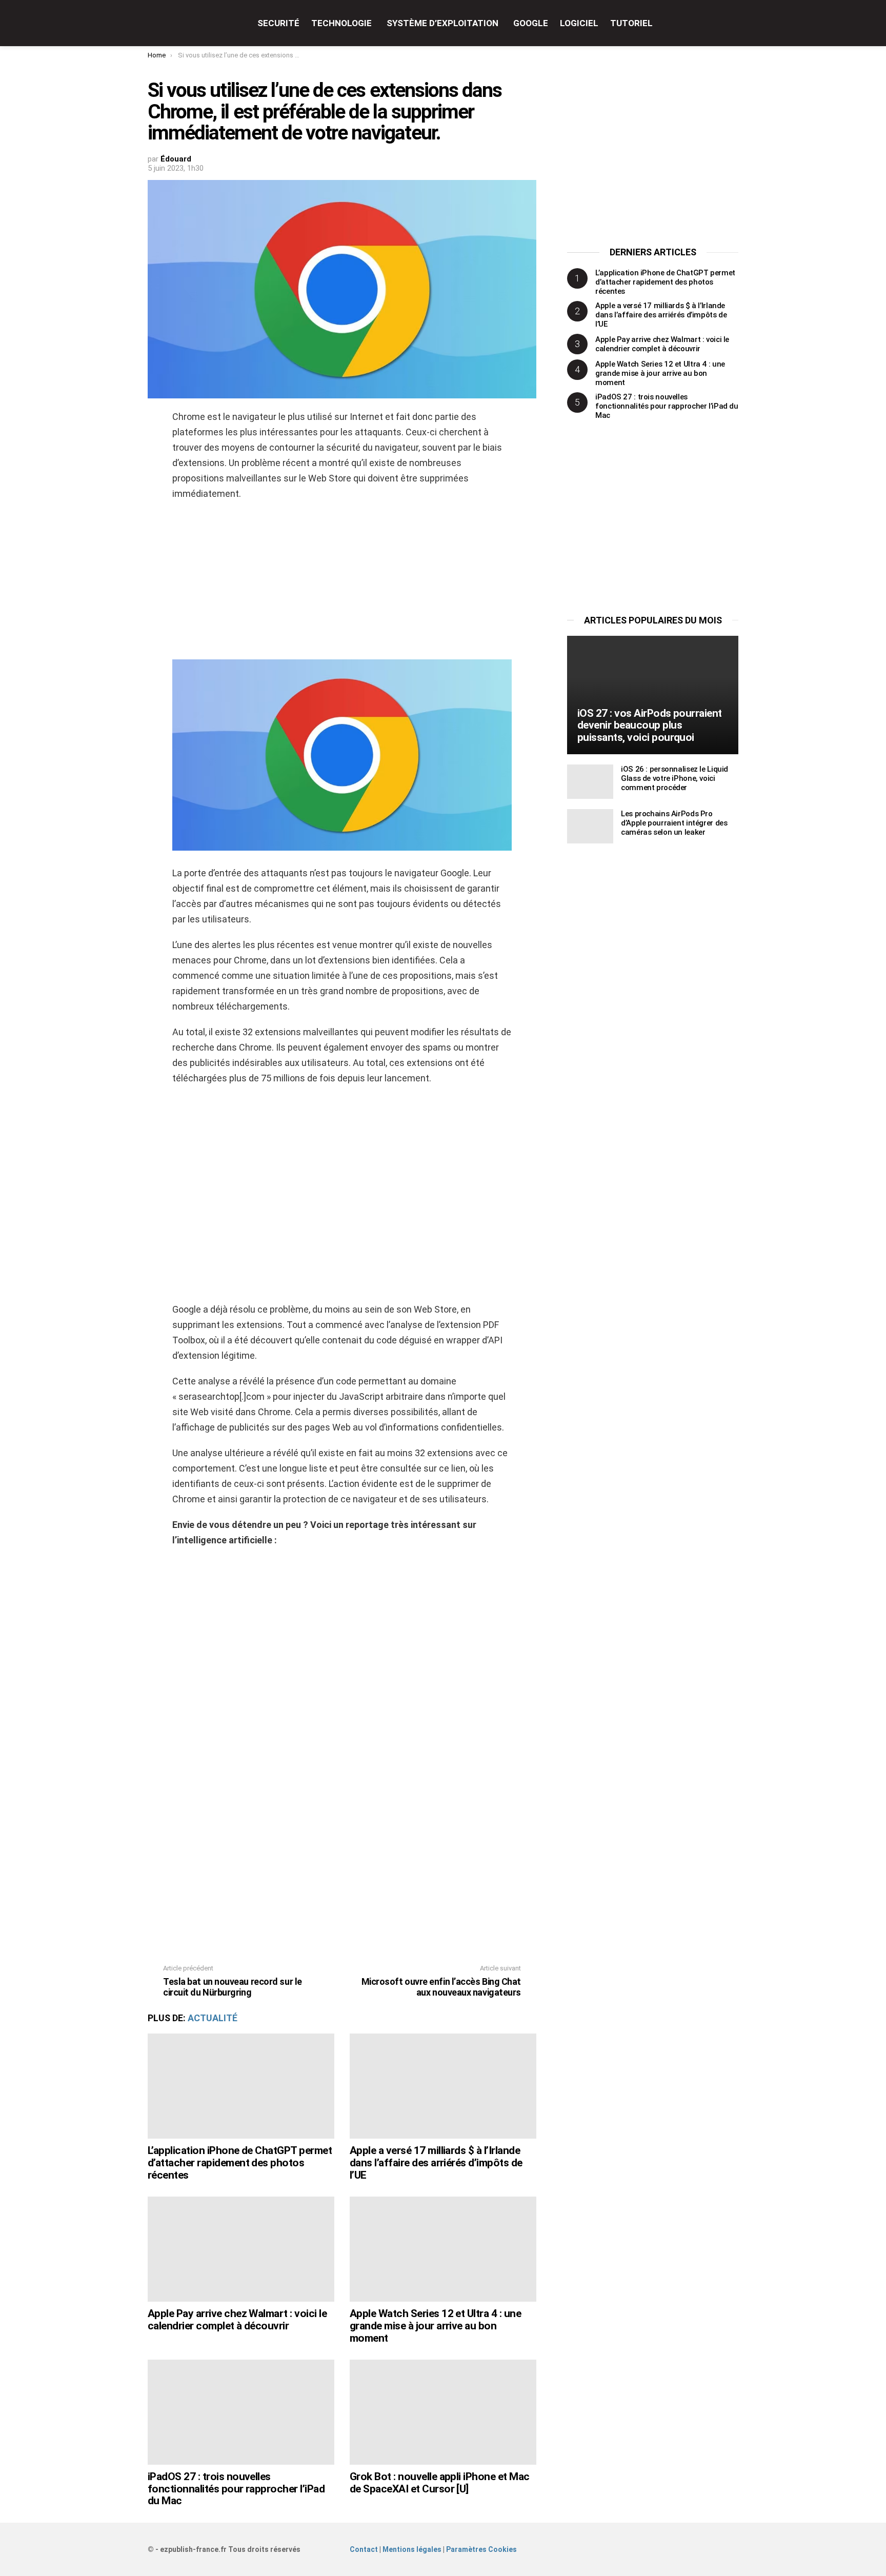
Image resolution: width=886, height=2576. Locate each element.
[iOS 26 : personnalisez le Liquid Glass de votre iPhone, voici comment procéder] (590, 782)
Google (531, 23)
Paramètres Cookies (481, 2549)
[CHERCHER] (732, 23)
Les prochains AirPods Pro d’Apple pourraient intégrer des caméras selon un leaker (674, 823)
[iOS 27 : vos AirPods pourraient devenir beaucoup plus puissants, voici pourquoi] (653, 695)
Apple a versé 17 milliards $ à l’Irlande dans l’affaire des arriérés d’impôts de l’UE (436, 2162)
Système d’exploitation (442, 23)
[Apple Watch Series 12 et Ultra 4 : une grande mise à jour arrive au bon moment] (443, 2249)
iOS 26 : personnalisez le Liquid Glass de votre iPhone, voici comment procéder (674, 778)
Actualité (213, 2018)
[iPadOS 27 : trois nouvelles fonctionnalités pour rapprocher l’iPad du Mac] (241, 2412)
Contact (364, 2549)
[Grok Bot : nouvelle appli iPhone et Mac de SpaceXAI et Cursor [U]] (443, 2412)
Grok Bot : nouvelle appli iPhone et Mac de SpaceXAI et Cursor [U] (440, 2483)
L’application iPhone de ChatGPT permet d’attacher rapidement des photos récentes (240, 2162)
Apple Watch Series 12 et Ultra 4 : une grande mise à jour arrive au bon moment (435, 2326)
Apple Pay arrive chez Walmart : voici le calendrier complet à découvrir (237, 2320)
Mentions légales (412, 2549)
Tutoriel (631, 23)
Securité (278, 23)
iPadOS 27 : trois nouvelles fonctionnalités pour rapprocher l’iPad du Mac (236, 2489)
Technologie (341, 23)
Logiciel (579, 23)
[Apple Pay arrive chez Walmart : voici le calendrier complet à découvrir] (241, 2249)
